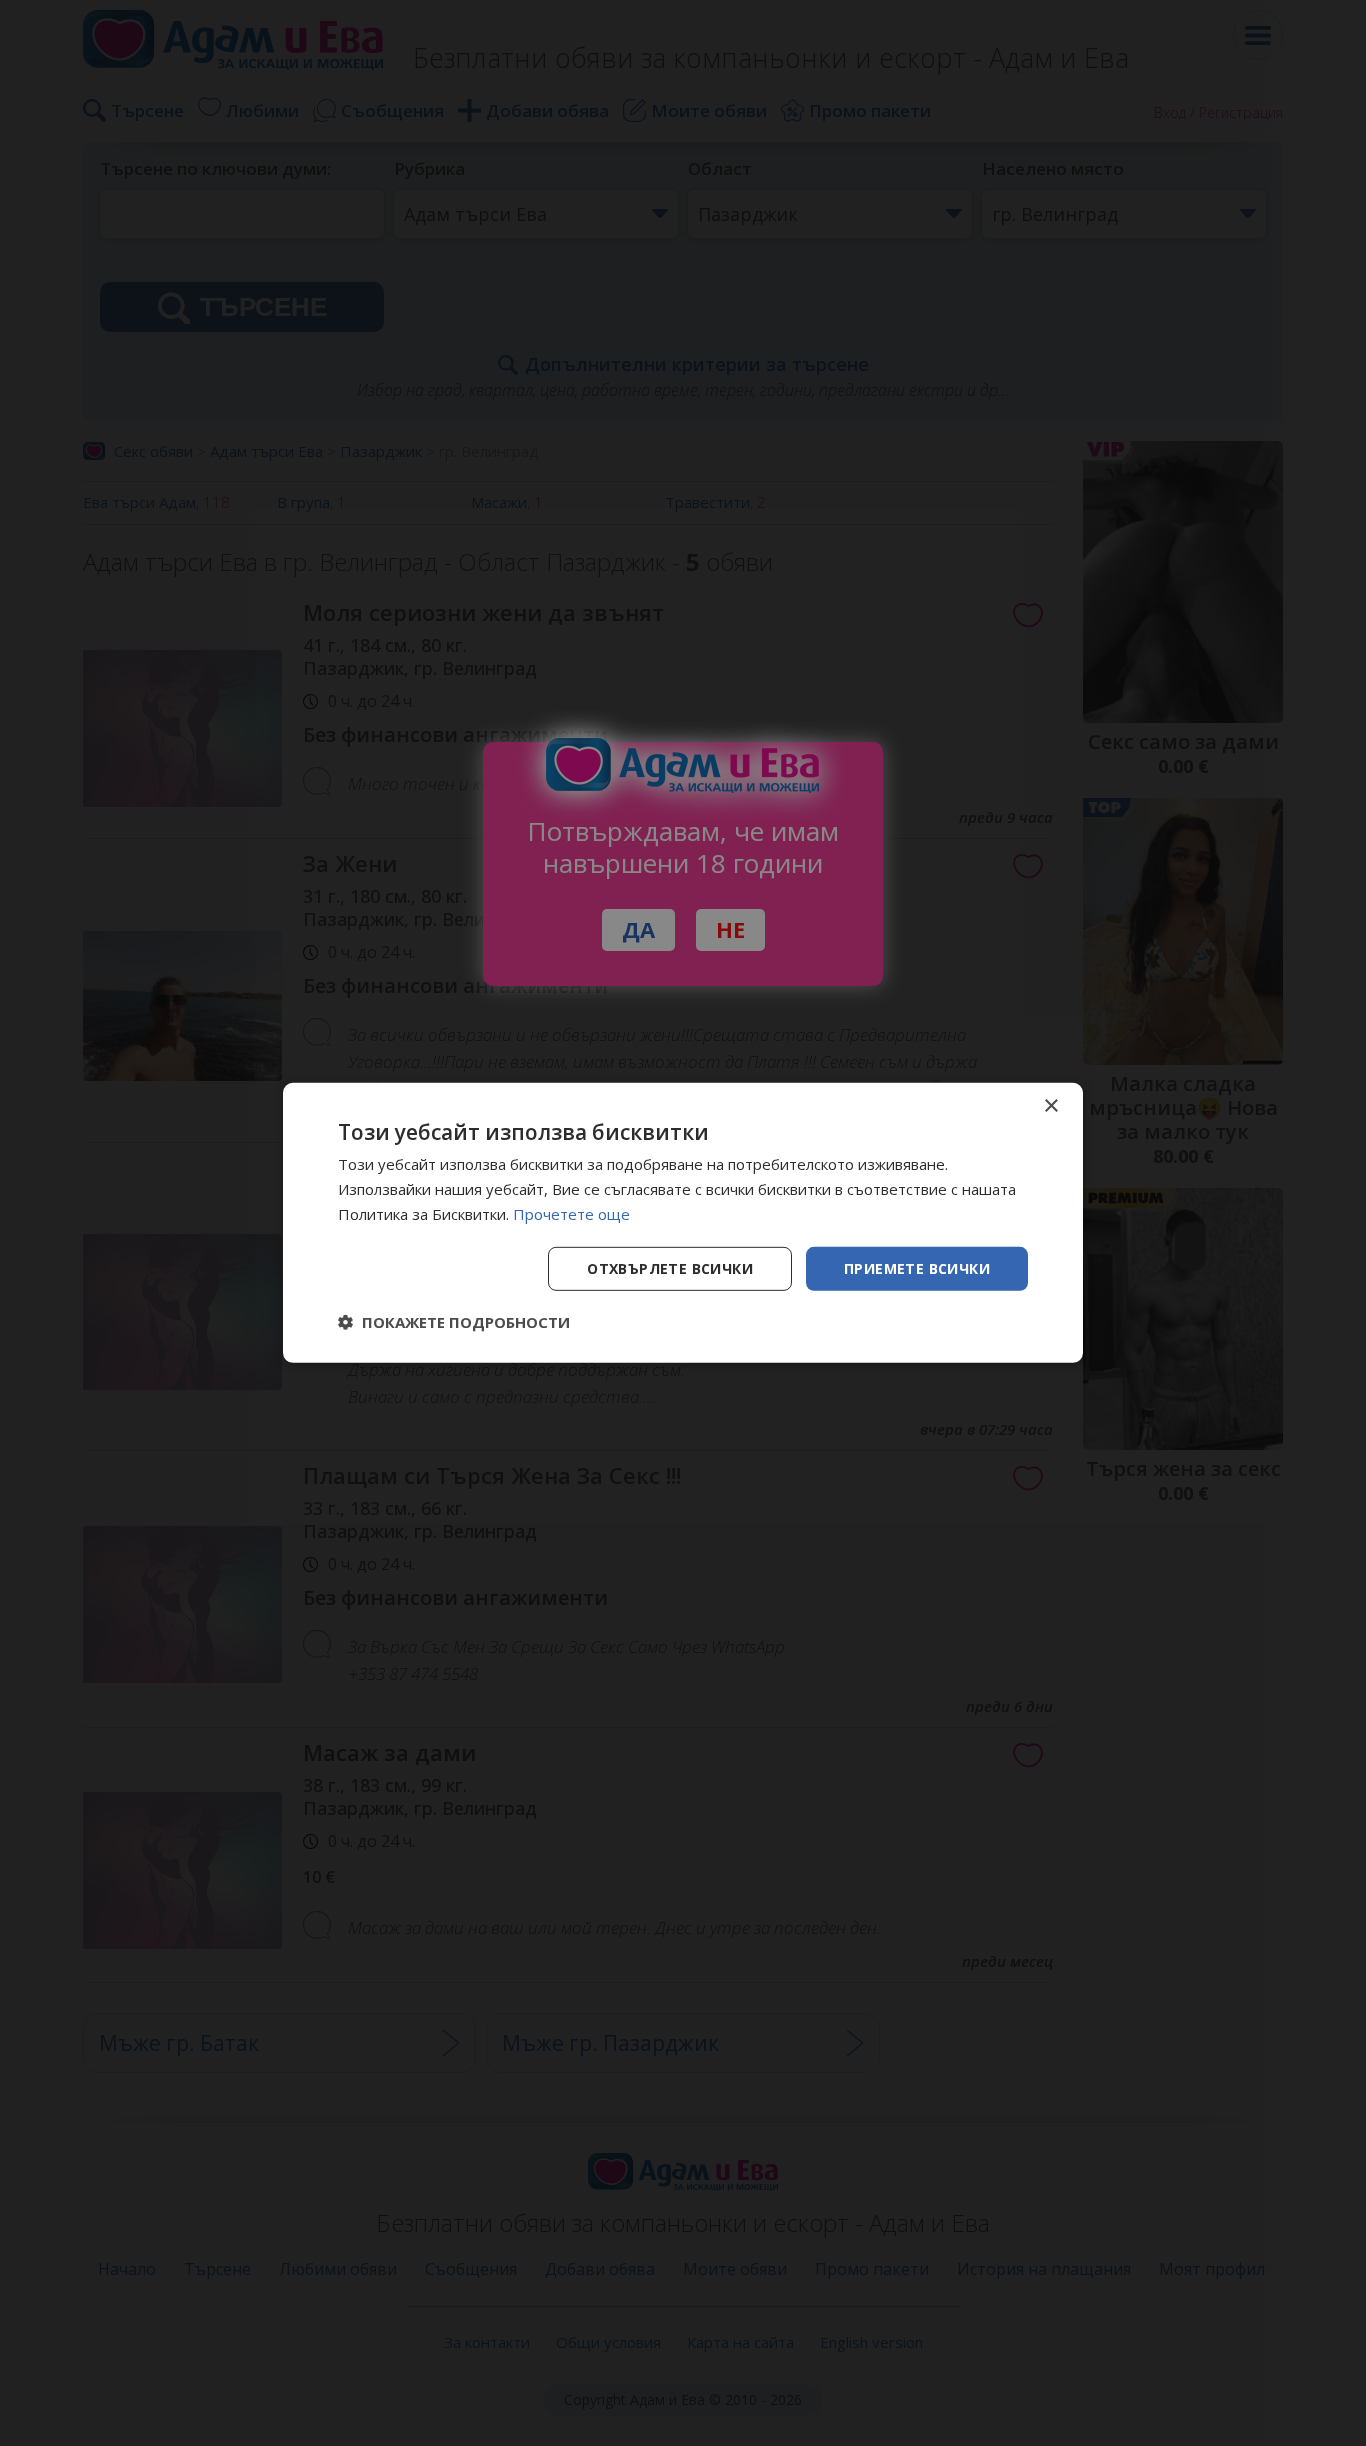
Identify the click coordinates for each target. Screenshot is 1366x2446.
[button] (454, 1322)
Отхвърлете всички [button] (670, 1267)
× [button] (1050, 1106)
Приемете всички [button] (917, 1267)
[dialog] (683, 1223)
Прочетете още (571, 1214)
